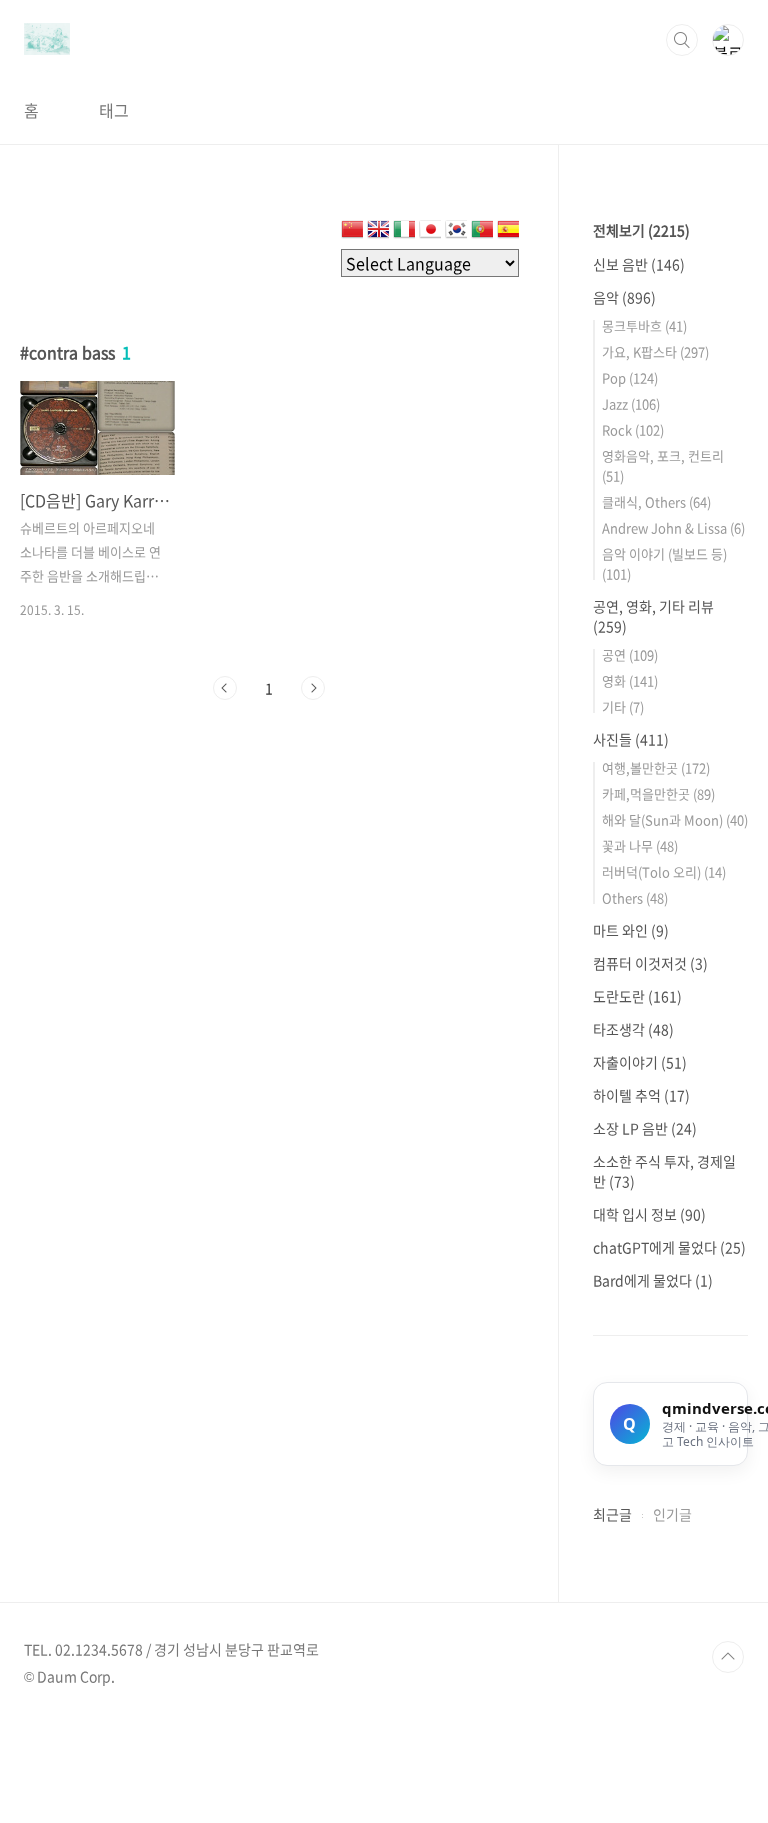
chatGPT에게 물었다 (669, 1247)
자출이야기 (640, 1062)
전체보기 (641, 230)
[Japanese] (430, 233)
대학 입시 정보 (649, 1214)
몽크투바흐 (644, 325)
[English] (378, 233)
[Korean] (456, 233)
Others (635, 897)
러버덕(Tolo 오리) (664, 871)
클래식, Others (656, 501)
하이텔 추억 (641, 1095)
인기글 (672, 1514)
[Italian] (404, 233)
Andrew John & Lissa (673, 527)
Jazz (631, 403)
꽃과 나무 (640, 845)
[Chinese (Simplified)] (352, 233)
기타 (623, 706)
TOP (728, 1657)
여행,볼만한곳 (656, 767)
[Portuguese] (482, 233)
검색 (682, 40)
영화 (630, 680)
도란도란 (637, 996)
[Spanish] (508, 233)
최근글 (612, 1514)
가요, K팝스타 (655, 351)
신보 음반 (639, 264)
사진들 (631, 739)
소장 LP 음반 (645, 1128)
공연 (630, 654)
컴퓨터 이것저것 (650, 963)
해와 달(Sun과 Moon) (675, 819)
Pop (630, 377)
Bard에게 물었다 (653, 1280)
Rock (633, 429)
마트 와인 (631, 930)
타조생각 (633, 1029)
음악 (624, 297)
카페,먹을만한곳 (658, 793)
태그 (114, 110)
